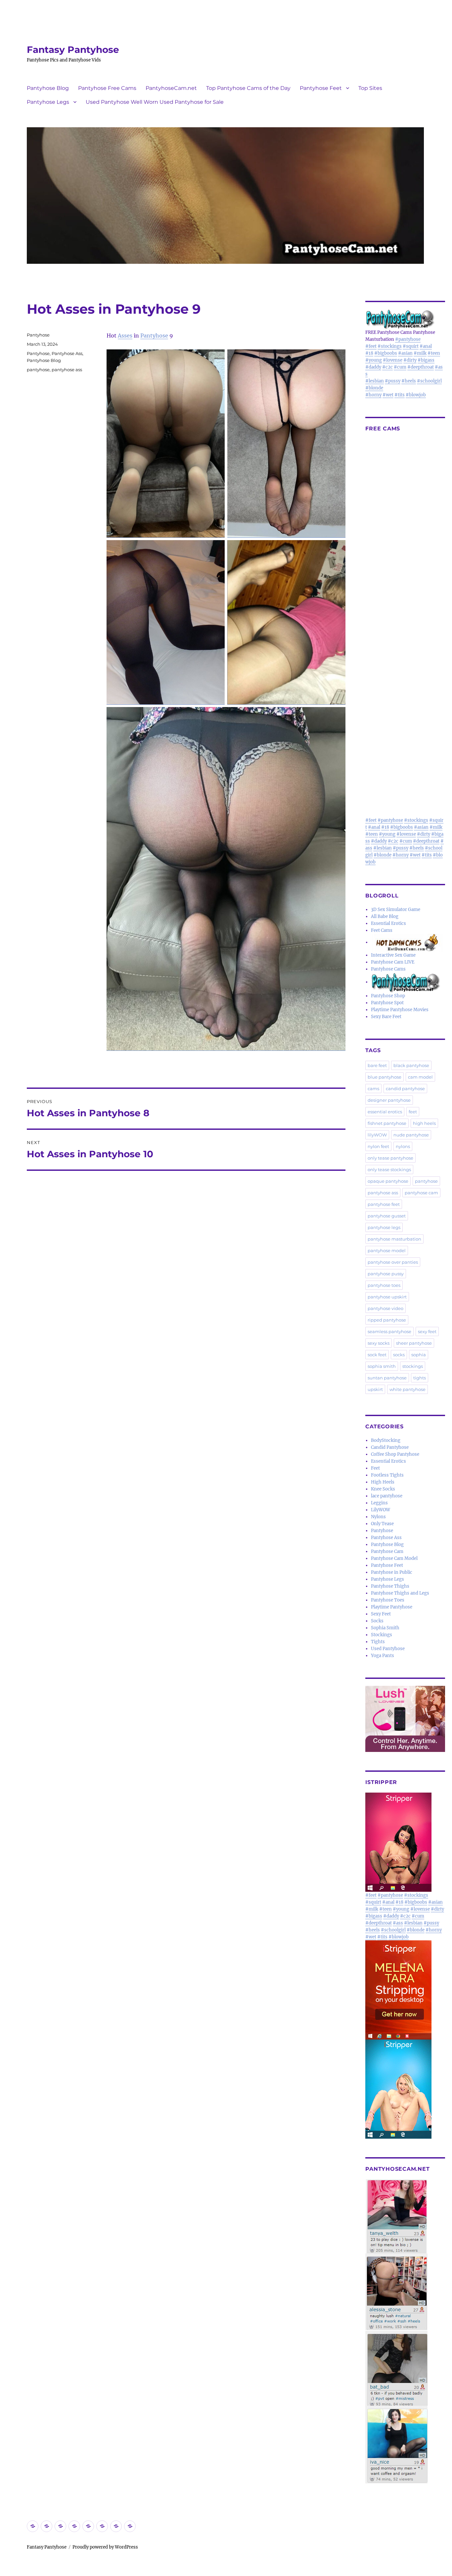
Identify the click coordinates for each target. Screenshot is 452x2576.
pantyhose (38, 370)
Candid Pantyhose (390, 1447)
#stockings (390, 346)
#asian (405, 353)
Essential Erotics (388, 923)
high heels (424, 1123)
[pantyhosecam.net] (405, 2331)
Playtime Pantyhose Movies (400, 1010)
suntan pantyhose (387, 1378)
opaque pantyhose (388, 1181)
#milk (420, 353)
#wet (388, 395)
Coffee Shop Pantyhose (395, 1454)
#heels (409, 381)
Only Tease (382, 1524)
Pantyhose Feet (321, 88)
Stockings (382, 1635)
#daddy (373, 367)
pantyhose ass (67, 370)
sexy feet (427, 1331)
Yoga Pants (383, 1656)
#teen (434, 353)
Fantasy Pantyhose (73, 50)
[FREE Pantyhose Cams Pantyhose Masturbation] (405, 319)
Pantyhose (154, 336)
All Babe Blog (385, 916)
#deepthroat (421, 367)
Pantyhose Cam (387, 1551)
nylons (403, 1146)
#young (374, 360)
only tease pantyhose (390, 1158)
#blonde (374, 388)
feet (413, 1112)
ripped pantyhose (387, 1320)
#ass (398, 1923)
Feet (375, 1468)
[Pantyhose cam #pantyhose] (406, 982)
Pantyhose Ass (67, 353)
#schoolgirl (429, 381)
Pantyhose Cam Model (394, 1558)
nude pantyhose (411, 1135)
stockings (413, 1366)
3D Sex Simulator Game (396, 910)
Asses (125, 336)
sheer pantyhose (414, 1343)
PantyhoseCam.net (171, 88)
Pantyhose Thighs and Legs (400, 1593)
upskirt (375, 1389)
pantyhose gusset (387, 1216)
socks (399, 1355)
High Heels (383, 1482)
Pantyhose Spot (387, 1003)
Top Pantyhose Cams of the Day (248, 88)
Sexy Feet (381, 1614)
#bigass (426, 360)
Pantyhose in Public (392, 1572)
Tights (378, 1642)
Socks (377, 1621)
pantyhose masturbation (394, 1239)
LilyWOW (381, 1510)
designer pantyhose (389, 1100)
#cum (400, 367)
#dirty (410, 360)
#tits (400, 395)
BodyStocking (386, 1440)
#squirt (411, 346)
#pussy (393, 381)
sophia (419, 1355)
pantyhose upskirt (387, 1297)
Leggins (379, 1503)
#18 (369, 353)
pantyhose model (387, 1250)
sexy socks (379, 1343)
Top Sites (370, 88)
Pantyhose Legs (48, 102)
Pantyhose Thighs (390, 1586)
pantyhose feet (384, 1204)
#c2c (387, 367)
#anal (426, 346)
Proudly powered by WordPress (105, 2547)
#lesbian (375, 381)
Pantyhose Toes (388, 1600)
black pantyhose (411, 1065)
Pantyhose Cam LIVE (393, 962)
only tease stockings (389, 1169)
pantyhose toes (384, 1285)
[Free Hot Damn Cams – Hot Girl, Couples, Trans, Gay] (408, 942)
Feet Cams (382, 930)
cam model (420, 1077)
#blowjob (416, 395)
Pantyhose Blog (48, 88)
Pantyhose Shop (388, 996)
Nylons (378, 1517)
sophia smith (382, 1366)
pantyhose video (385, 1308)
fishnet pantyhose (387, 1123)
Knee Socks (383, 1489)
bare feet (377, 1065)
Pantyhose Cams (388, 969)
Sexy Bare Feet (386, 1017)
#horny (373, 395)
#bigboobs (386, 353)
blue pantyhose (384, 1077)
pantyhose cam (421, 1193)
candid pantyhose (405, 1089)
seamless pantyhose (389, 1331)
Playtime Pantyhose (392, 1607)
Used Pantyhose (388, 1649)
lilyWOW (377, 1135)
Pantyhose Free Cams (107, 88)
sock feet (377, 1355)
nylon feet (378, 1146)
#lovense (393, 360)
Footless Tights (387, 1475)
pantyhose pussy (386, 1274)
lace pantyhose (387, 1496)
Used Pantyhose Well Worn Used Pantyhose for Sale (155, 102)
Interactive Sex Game (393, 955)
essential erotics (385, 1112)
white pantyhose (407, 1389)
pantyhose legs (384, 1227)
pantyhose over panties (393, 1262)
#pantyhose (408, 339)
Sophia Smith (385, 1628)
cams (373, 1089)
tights (420, 1378)
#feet (371, 346)
